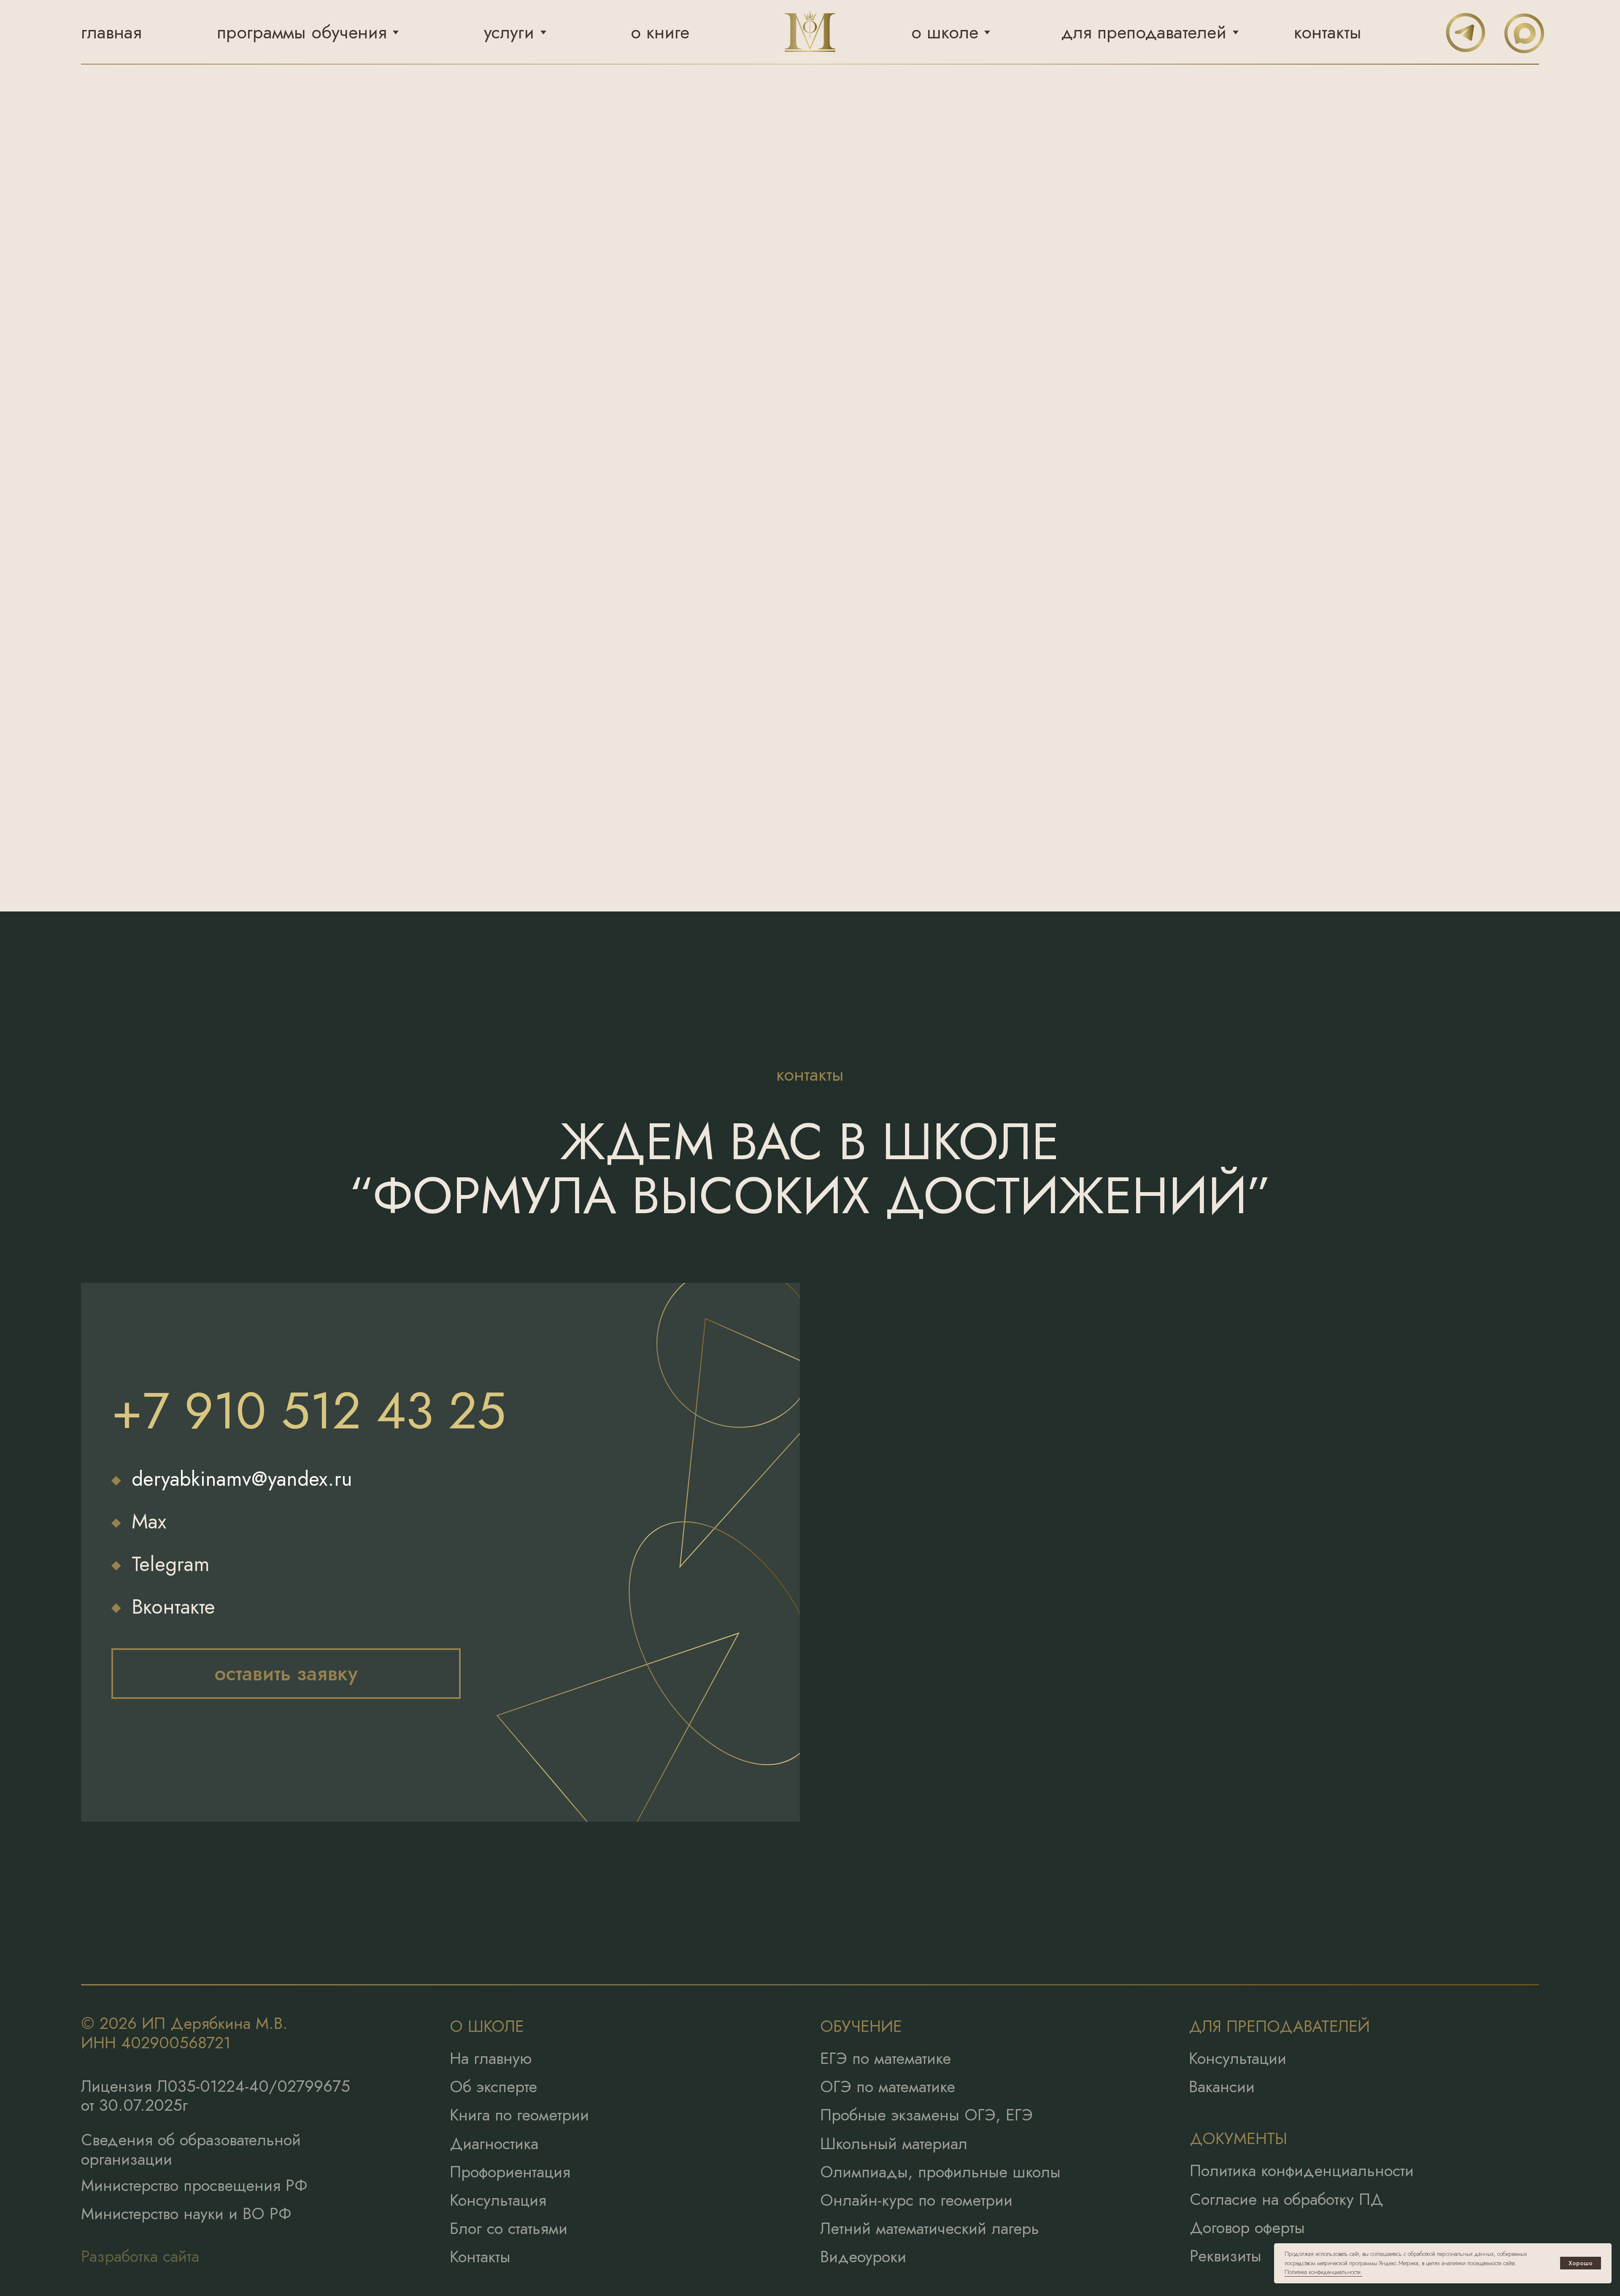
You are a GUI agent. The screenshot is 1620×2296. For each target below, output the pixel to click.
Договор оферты (1247, 2227)
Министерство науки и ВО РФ (186, 2214)
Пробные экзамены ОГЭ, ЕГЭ (926, 2115)
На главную (491, 2058)
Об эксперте (493, 2086)
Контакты (480, 2257)
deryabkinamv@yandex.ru (242, 1479)
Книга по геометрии (519, 2115)
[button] (286, 1674)
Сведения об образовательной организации (191, 2149)
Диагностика (494, 2143)
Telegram (171, 1564)
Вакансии (1222, 2086)
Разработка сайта (140, 2256)
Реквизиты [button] (1226, 2256)
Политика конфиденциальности (1302, 2170)
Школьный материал (894, 2143)
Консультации (1238, 2058)
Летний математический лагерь (930, 2228)
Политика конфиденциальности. (1323, 2272)
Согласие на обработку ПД (1287, 2199)
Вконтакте (173, 1607)
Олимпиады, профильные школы (940, 2172)
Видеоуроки (863, 2257)
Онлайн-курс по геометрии (916, 2200)
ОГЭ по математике (888, 2086)
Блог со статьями (509, 2228)
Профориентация (510, 2172)
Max (149, 1521)
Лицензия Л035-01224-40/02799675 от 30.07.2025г (216, 2096)
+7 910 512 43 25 (309, 1411)
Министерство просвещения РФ (194, 2185)
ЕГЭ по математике (886, 2058)
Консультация (498, 2200)
